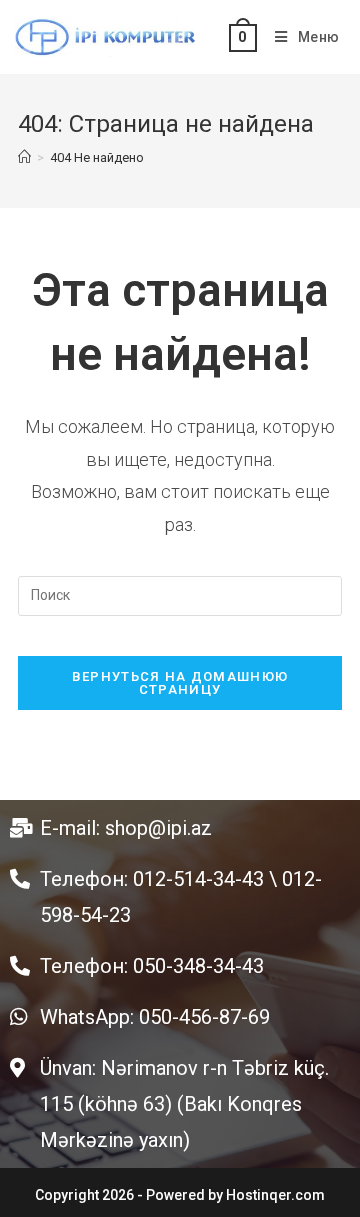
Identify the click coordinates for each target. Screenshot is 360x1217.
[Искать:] (180, 595)
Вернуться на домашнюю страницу (180, 683)
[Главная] (24, 157)
